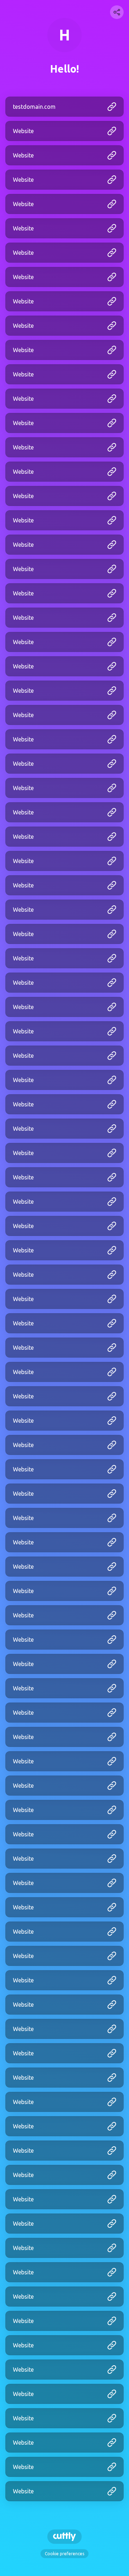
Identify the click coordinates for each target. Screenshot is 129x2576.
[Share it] (117, 12)
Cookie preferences (64, 2554)
